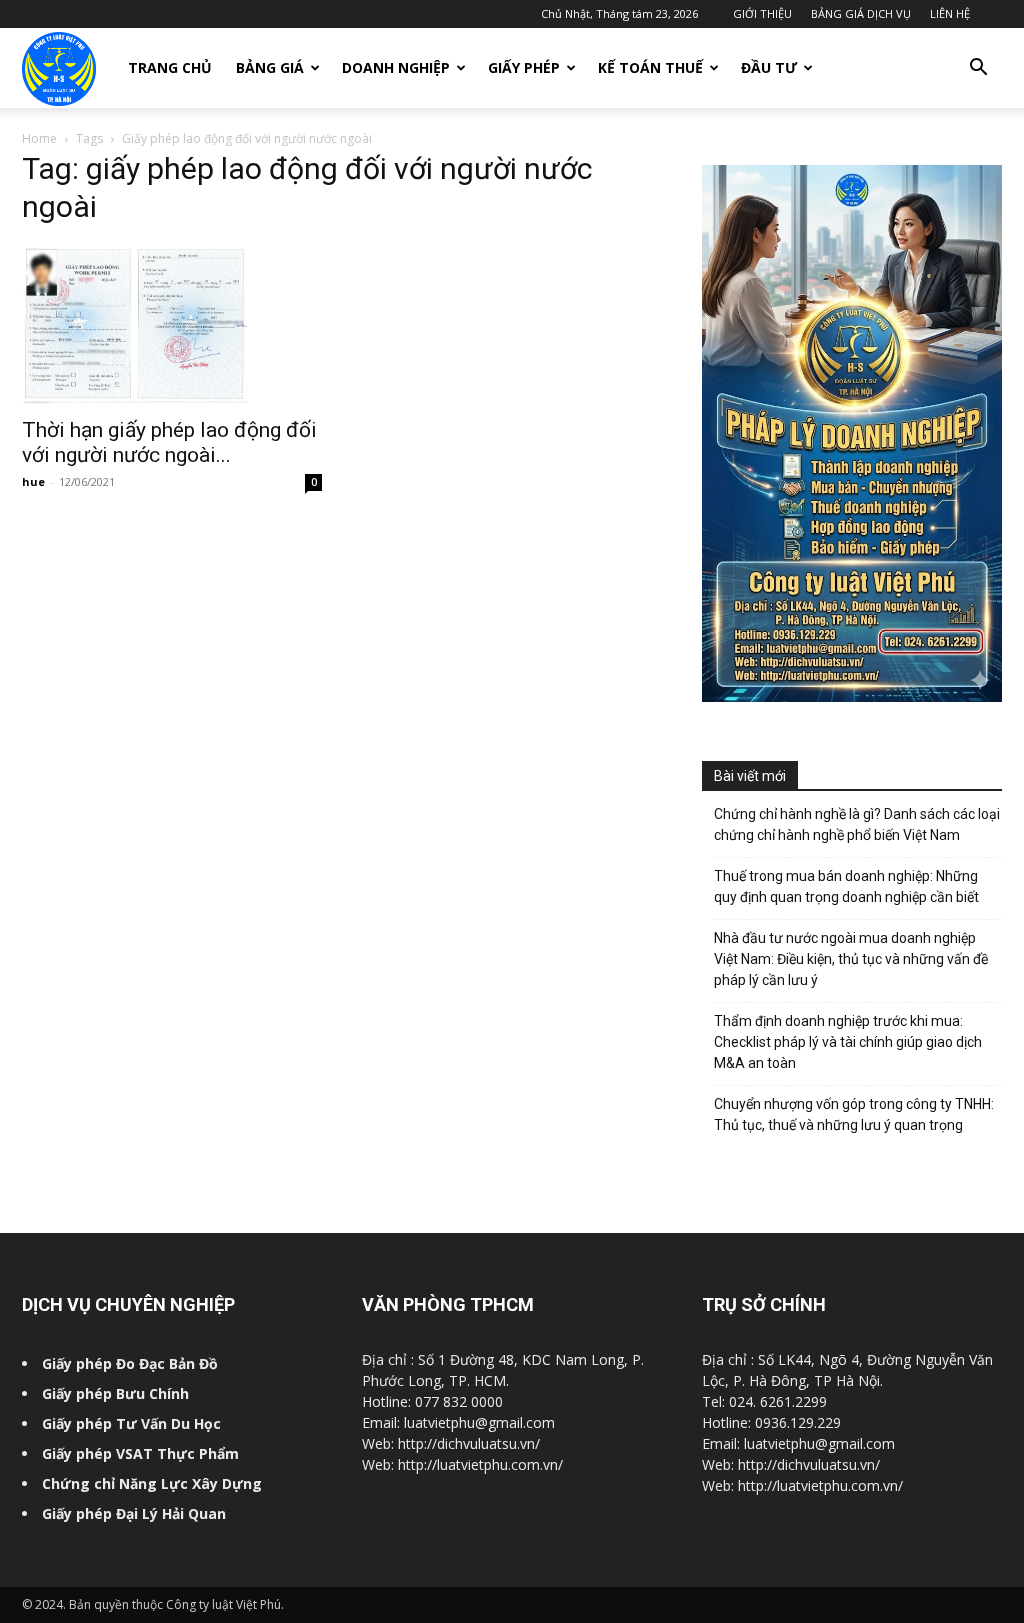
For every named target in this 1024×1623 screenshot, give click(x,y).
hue (33, 481)
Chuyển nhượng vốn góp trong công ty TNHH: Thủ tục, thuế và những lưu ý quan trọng (854, 1114)
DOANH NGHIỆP (396, 67)
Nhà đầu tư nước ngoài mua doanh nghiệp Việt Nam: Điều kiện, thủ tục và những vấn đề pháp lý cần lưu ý (851, 959)
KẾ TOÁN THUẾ (650, 67)
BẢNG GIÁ (270, 67)
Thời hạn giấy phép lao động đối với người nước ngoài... (169, 442)
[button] (978, 69)
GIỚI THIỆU (762, 13)
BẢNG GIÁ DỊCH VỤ (861, 13)
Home (39, 138)
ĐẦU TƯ (769, 67)
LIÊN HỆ (950, 13)
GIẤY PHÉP (524, 67)
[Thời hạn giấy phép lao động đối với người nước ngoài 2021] (172, 325)
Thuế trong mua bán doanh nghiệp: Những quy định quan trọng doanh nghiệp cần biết (846, 886)
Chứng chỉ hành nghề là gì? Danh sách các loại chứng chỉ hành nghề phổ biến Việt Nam (857, 824)
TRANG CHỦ (170, 67)
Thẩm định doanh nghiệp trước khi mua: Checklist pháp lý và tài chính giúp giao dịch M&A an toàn (848, 1042)
